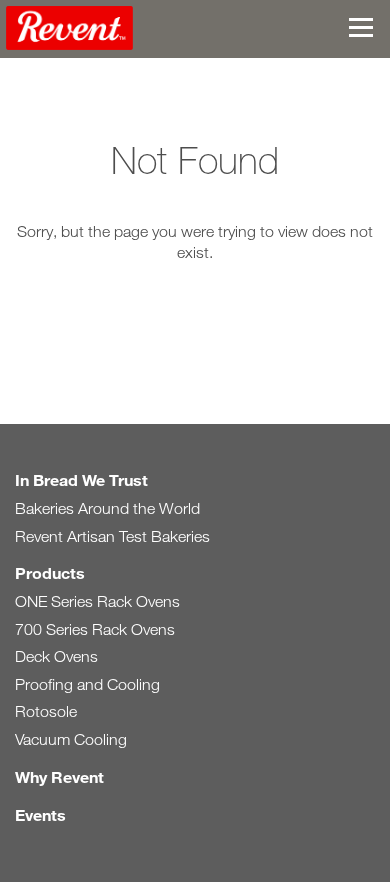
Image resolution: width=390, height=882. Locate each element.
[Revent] (69, 31)
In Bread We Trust (81, 479)
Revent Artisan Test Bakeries (112, 536)
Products (50, 572)
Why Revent (59, 776)
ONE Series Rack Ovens (97, 601)
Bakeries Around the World (107, 508)
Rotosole (46, 711)
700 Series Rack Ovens (95, 629)
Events (40, 814)
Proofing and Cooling (87, 684)
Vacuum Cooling (71, 739)
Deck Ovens (56, 656)
